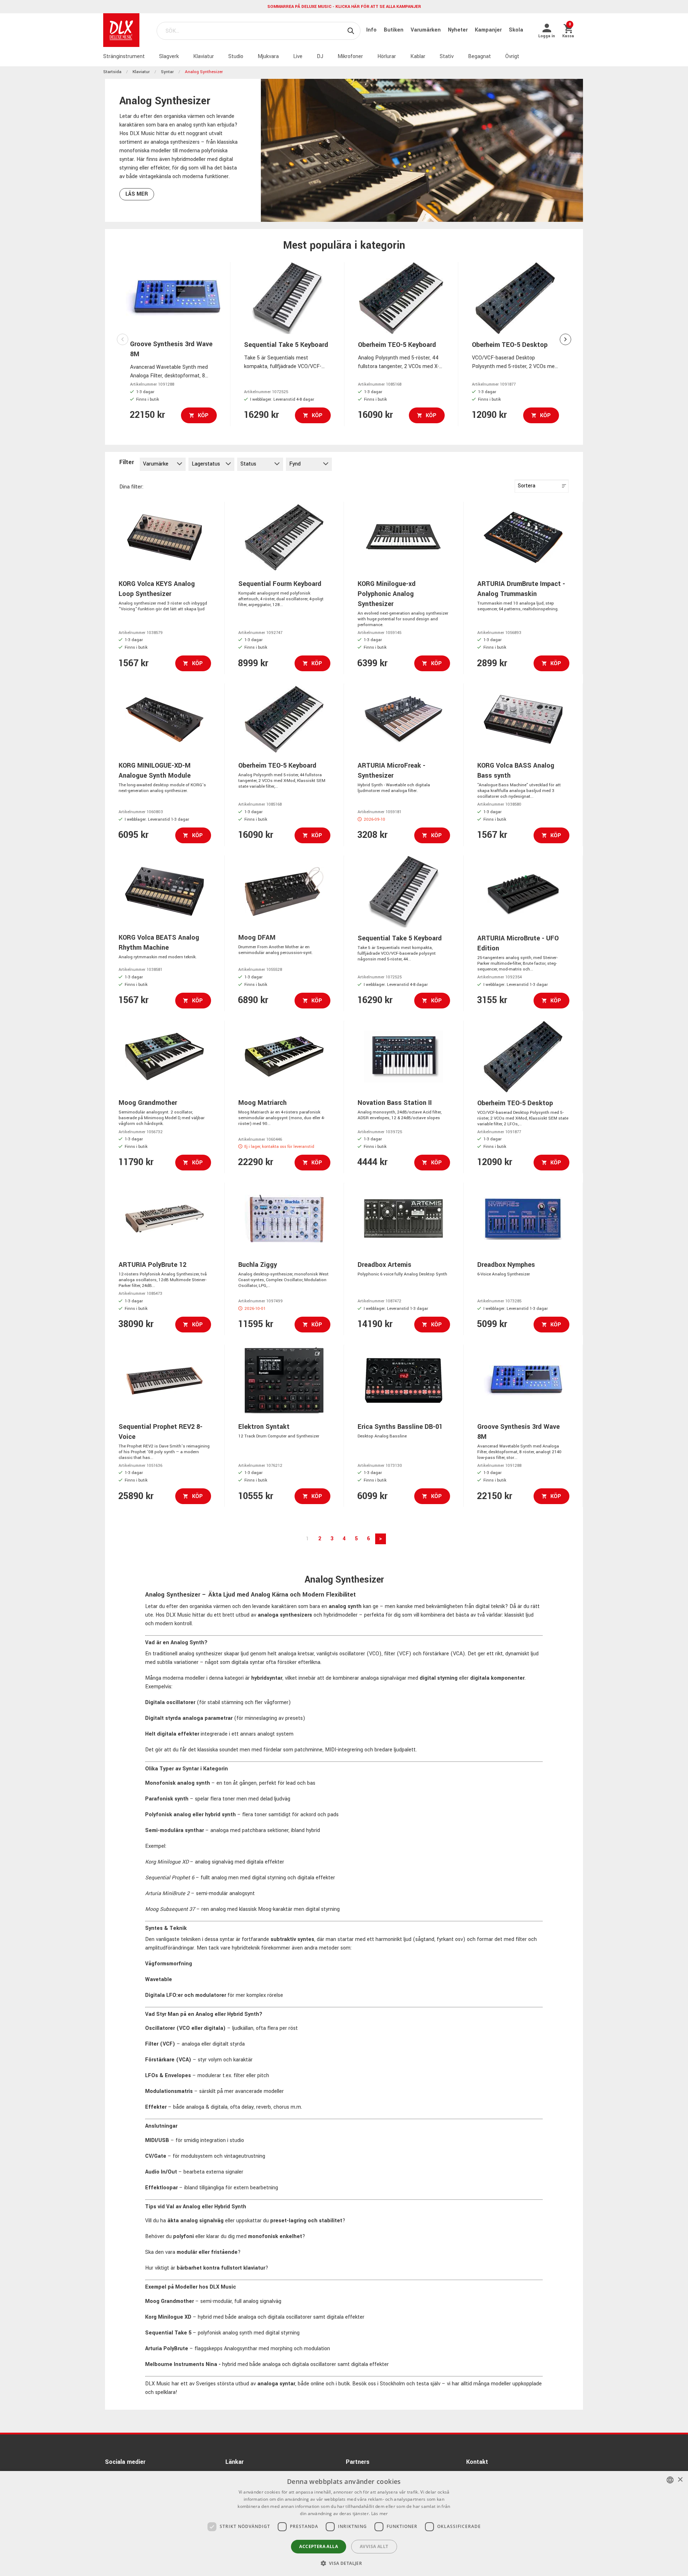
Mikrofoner (350, 56)
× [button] (680, 2480)
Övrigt (512, 56)
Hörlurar (387, 56)
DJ (320, 56)
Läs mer (137, 194)
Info (372, 30)
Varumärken (426, 30)
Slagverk (169, 56)
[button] (344, 2563)
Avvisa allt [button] (374, 2546)
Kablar (418, 56)
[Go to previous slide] (123, 339)
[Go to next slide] (565, 339)
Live (298, 56)
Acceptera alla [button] (319, 2546)
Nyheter (458, 30)
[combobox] (670, 2480)
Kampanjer (489, 30)
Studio (236, 56)
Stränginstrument (124, 56)
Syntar (167, 72)
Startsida (112, 72)
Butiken (394, 30)
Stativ (447, 56)
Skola (516, 30)
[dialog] (344, 2523)
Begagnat (479, 56)
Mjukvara (268, 56)
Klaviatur (204, 56)
